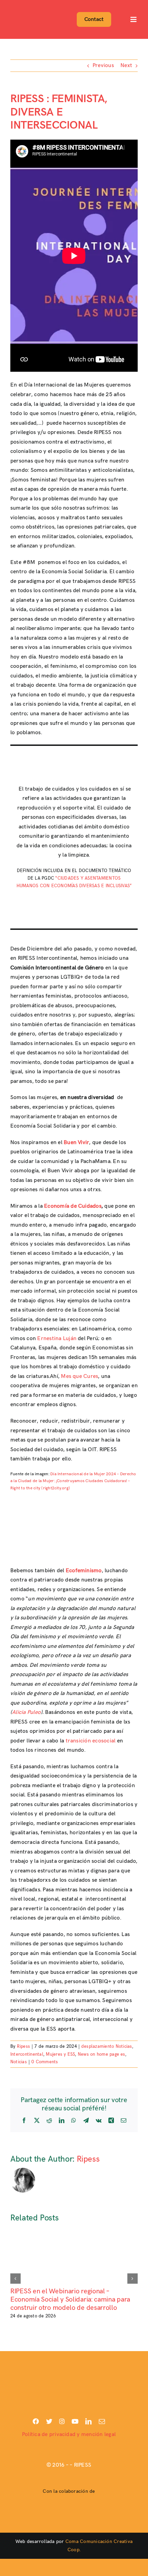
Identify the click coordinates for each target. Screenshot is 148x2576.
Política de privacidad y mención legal (69, 2434)
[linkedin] (88, 2421)
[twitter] (49, 2421)
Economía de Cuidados (73, 1206)
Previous (103, 66)
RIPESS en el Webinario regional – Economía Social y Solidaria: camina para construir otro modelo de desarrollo (70, 2300)
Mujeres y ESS (60, 2054)
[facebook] (36, 2421)
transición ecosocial (91, 1741)
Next (126, 66)
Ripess (23, 2046)
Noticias (19, 2062)
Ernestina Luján (57, 1339)
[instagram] (62, 2421)
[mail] (102, 2421)
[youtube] (75, 2421)
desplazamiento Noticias (107, 2046)
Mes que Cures (80, 1376)
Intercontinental (27, 2054)
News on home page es (102, 2054)
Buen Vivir (76, 1143)
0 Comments (45, 2062)
